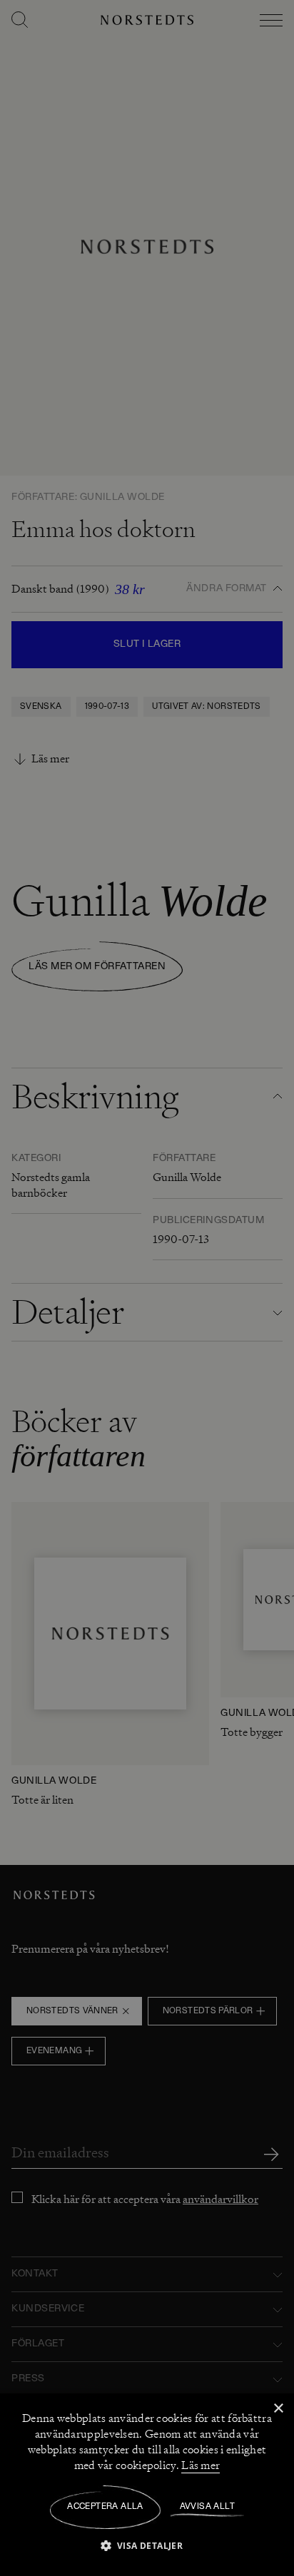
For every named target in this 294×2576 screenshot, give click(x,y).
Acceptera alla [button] (105, 2507)
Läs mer (201, 2465)
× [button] (278, 2409)
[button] (147, 2545)
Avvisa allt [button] (207, 2507)
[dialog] (147, 1288)
